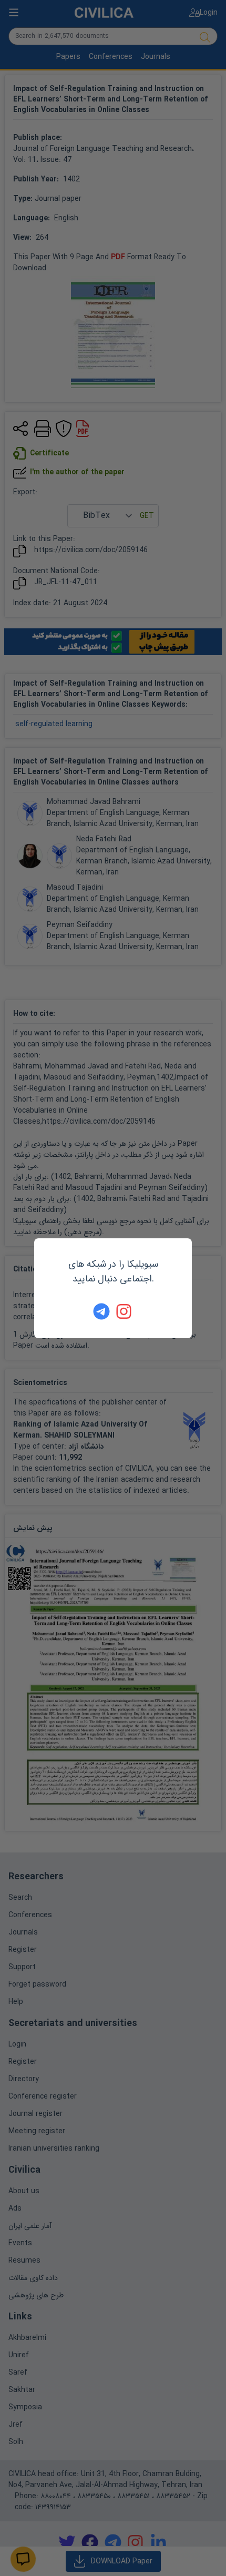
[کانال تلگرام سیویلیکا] (101, 1311)
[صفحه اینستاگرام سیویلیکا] (125, 1311)
